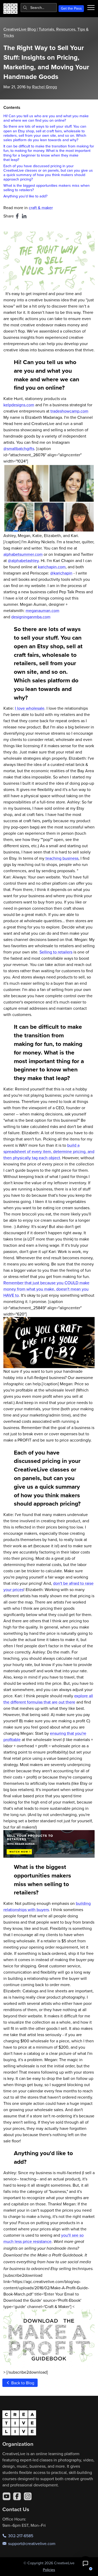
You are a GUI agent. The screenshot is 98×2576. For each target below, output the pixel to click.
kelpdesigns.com (19, 405)
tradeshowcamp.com (69, 411)
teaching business (61, 858)
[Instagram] (28, 2496)
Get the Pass (71, 8)
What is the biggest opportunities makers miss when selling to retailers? (47, 188)
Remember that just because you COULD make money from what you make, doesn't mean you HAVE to (46, 1289)
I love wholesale (30, 708)
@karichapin (61, 573)
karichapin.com (52, 567)
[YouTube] (7, 2496)
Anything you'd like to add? (25, 196)
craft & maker (41, 208)
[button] (85, 2563)
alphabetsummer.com (23, 554)
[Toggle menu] (91, 8)
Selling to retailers (56, 952)
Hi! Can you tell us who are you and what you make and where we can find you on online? (46, 118)
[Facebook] (17, 2496)
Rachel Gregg (45, 87)
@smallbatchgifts (19, 448)
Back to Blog (22, 2383)
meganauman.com (42, 610)
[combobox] (39, 8)
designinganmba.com (31, 617)
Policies (49, 2570)
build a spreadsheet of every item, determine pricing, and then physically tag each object (49, 1151)
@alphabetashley (23, 560)
